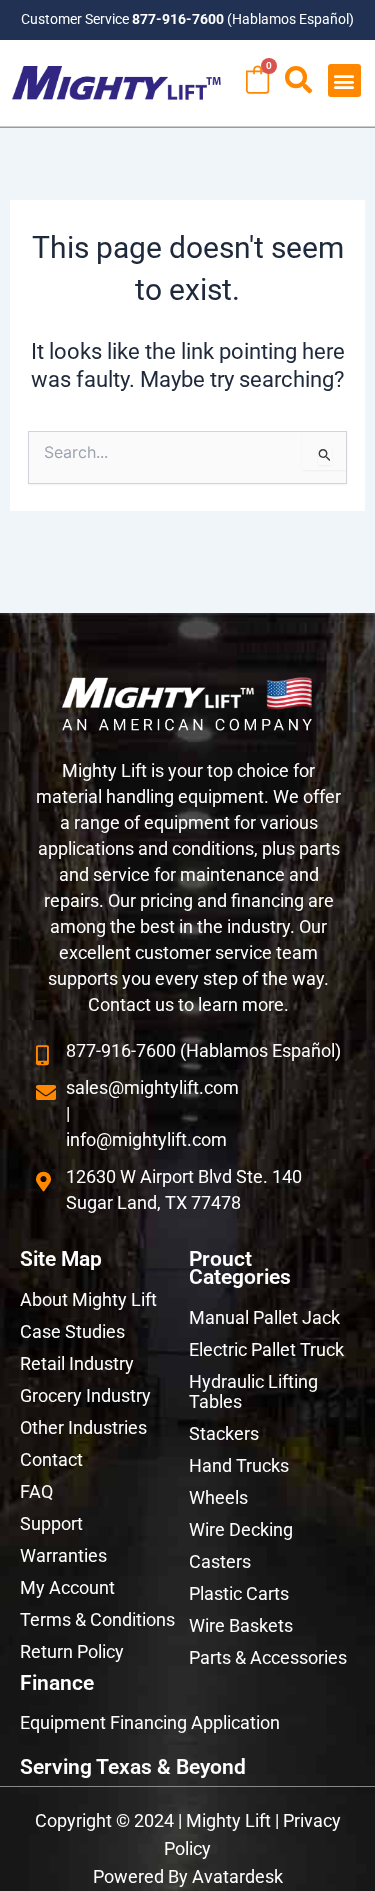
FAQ (36, 1491)
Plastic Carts (239, 1593)
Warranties (63, 1555)
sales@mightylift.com (152, 1087)
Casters (220, 1561)
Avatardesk (237, 1876)
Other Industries (83, 1427)
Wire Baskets (241, 1625)
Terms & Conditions (97, 1619)
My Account (67, 1587)
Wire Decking (241, 1529)
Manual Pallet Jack (264, 1317)
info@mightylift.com (146, 1139)
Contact (51, 1459)
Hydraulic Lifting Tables (253, 1391)
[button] (344, 80)
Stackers (224, 1433)
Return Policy (72, 1651)
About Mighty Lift (88, 1299)
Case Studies (72, 1331)
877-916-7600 (178, 19)
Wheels (218, 1497)
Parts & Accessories (268, 1657)
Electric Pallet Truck (266, 1349)
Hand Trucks (239, 1465)
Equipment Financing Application (150, 1722)
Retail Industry (77, 1363)
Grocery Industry (85, 1395)
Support (51, 1523)
